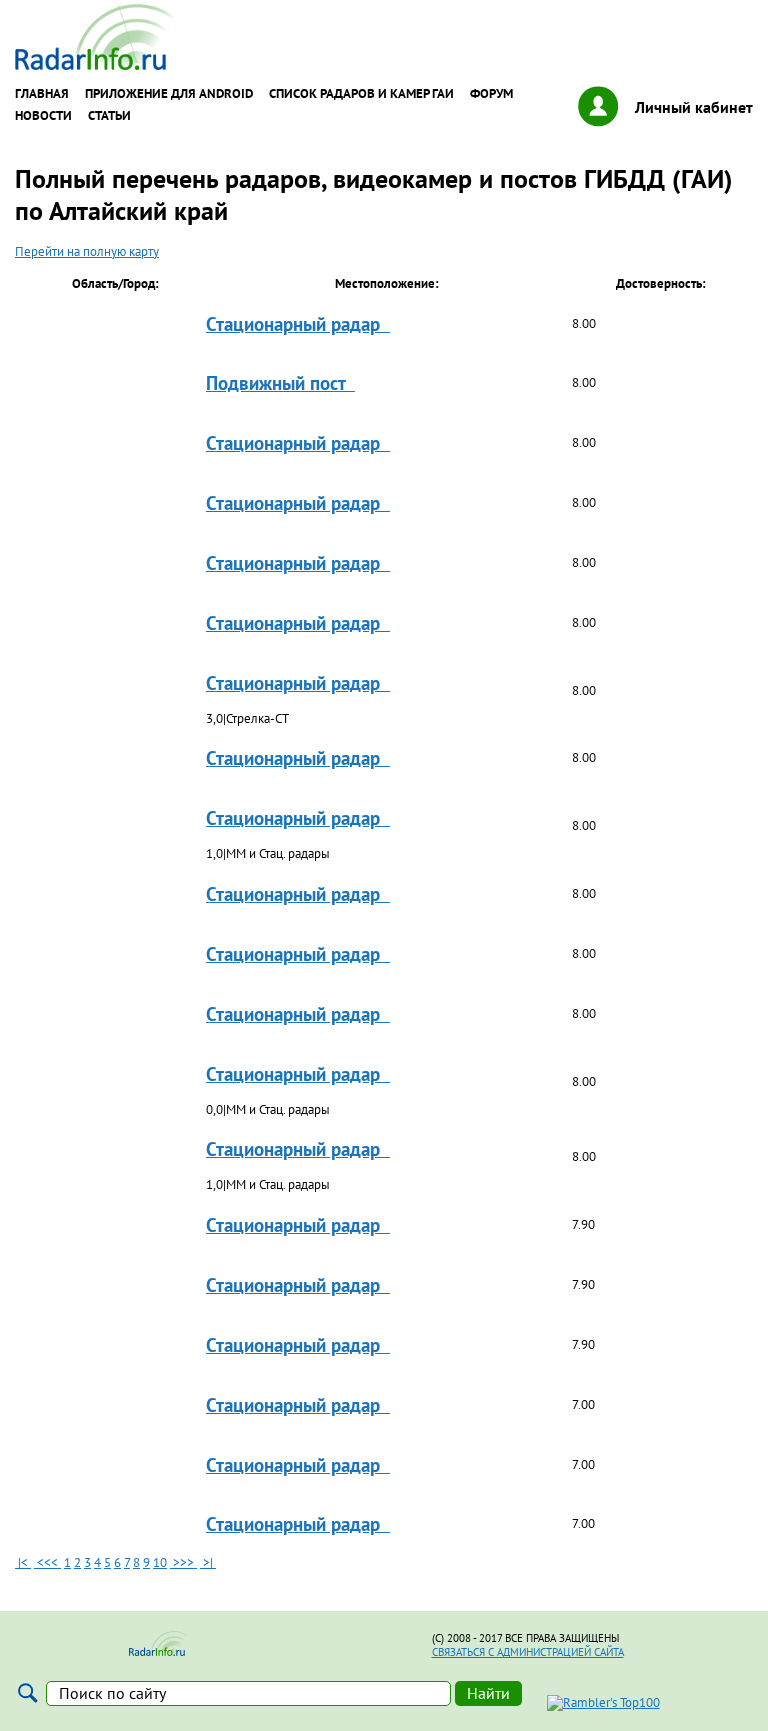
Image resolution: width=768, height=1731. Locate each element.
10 (160, 1562)
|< (23, 1562)
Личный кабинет (694, 107)
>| (208, 1562)
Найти (488, 1693)
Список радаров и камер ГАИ (361, 94)
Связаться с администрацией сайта (528, 1652)
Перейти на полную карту (87, 251)
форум (491, 94)
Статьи (109, 116)
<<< (47, 1562)
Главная (42, 94)
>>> (183, 1562)
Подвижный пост (280, 382)
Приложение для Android (169, 94)
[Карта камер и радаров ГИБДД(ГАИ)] (96, 65)
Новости (43, 116)
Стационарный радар (298, 323)
